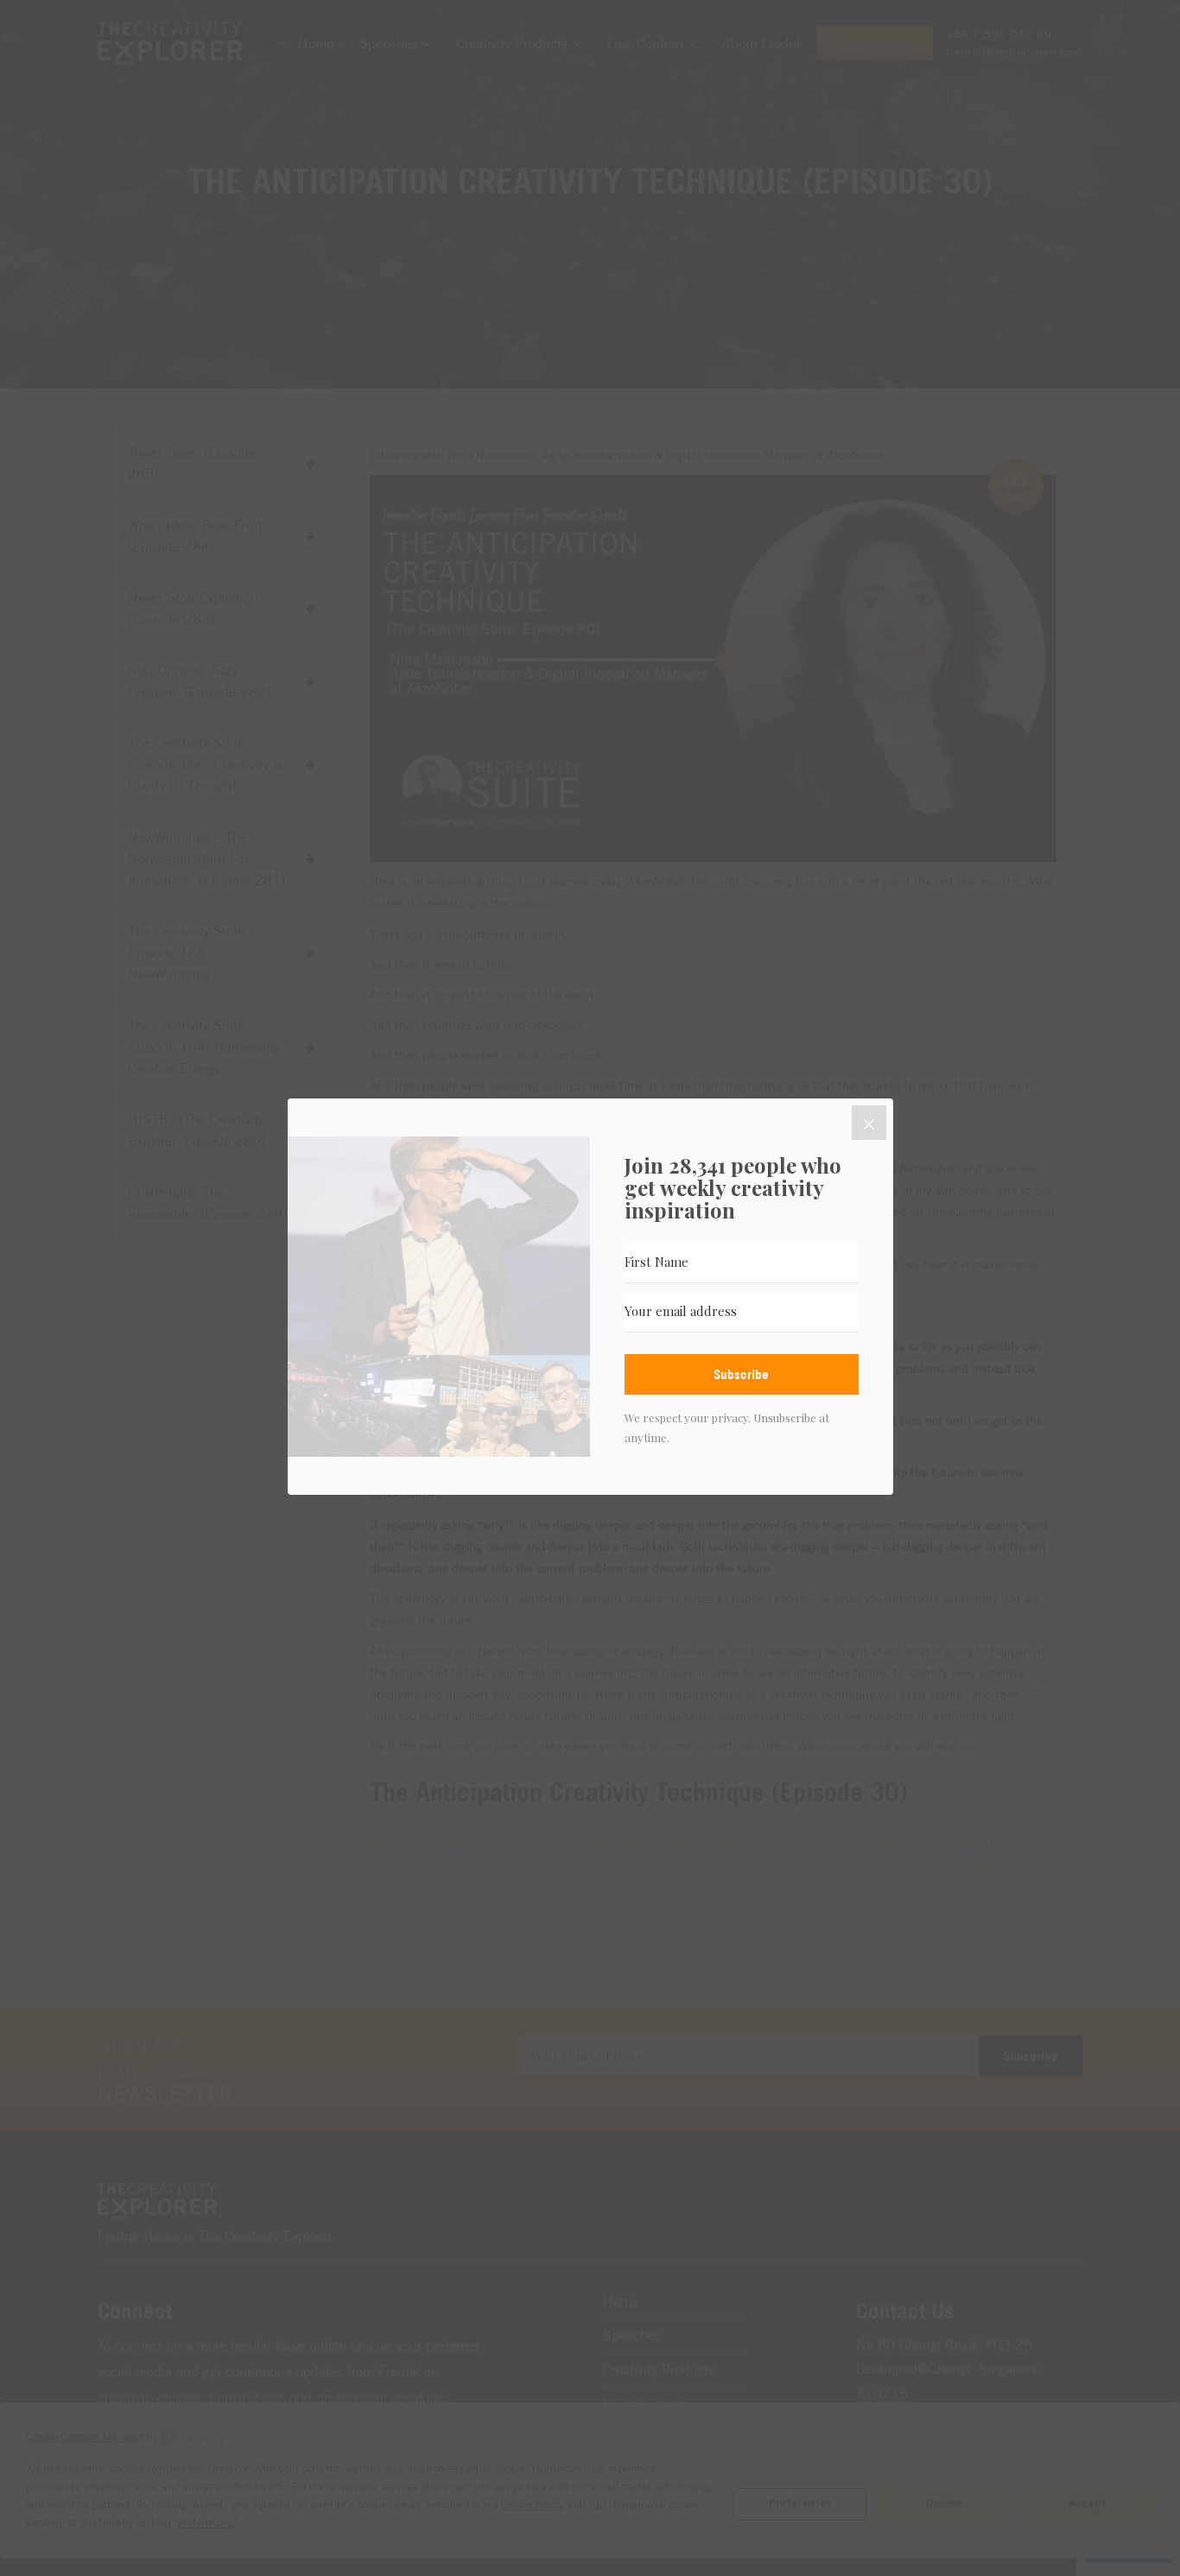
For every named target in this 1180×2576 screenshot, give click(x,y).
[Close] (869, 1123)
